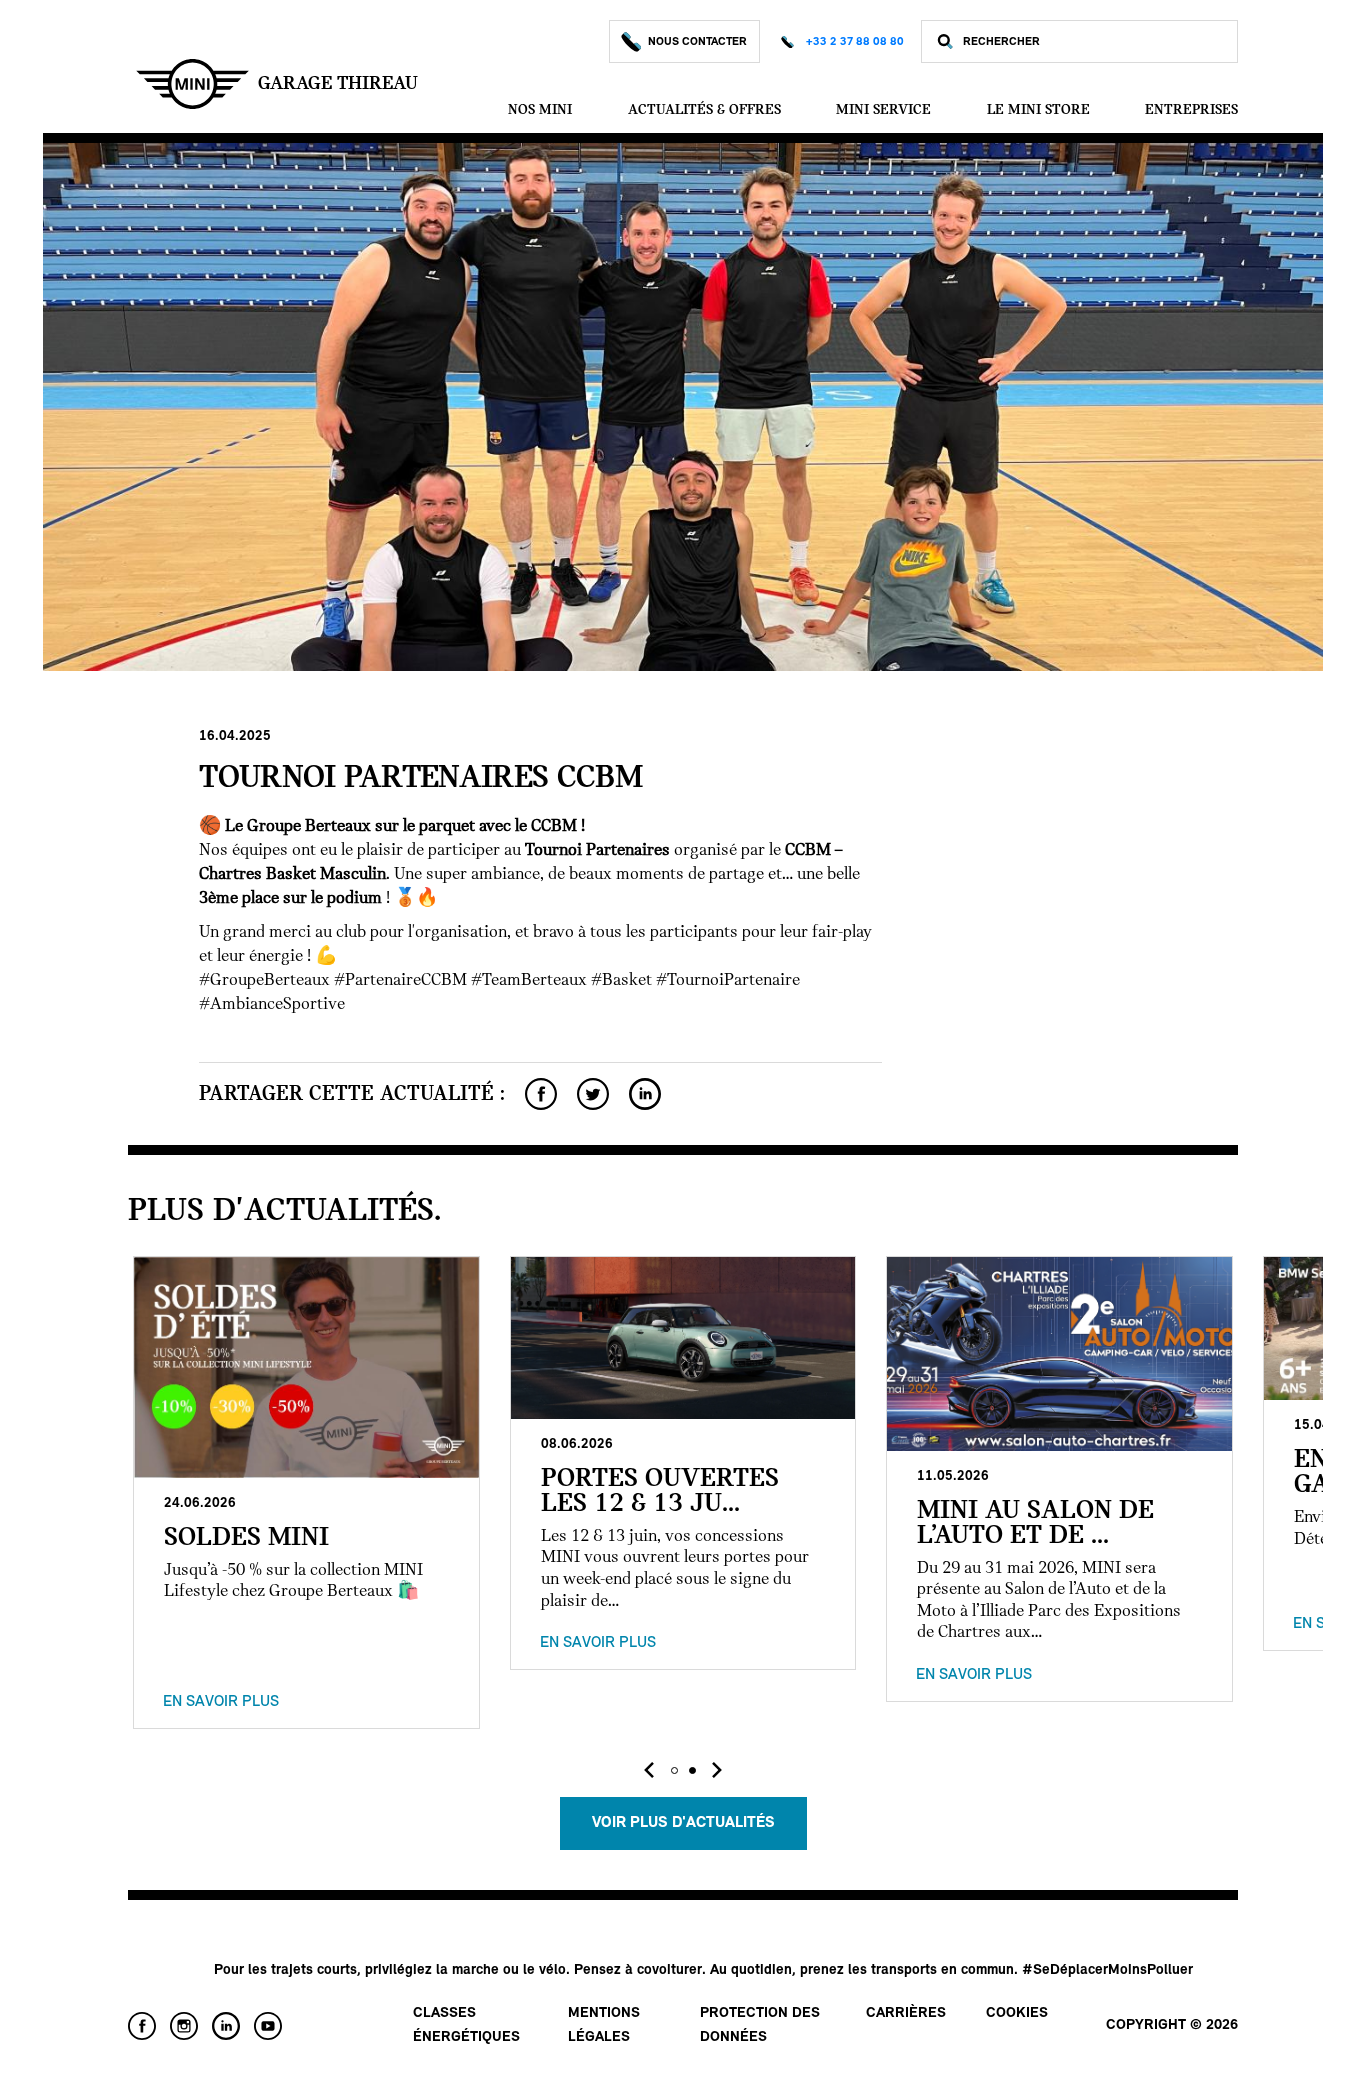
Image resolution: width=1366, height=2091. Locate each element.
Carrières (906, 2013)
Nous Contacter (697, 42)
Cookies (1017, 2013)
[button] (674, 1770)
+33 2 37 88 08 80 (855, 42)
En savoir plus (221, 1702)
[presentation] (649, 1770)
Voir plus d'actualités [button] (683, 1823)
